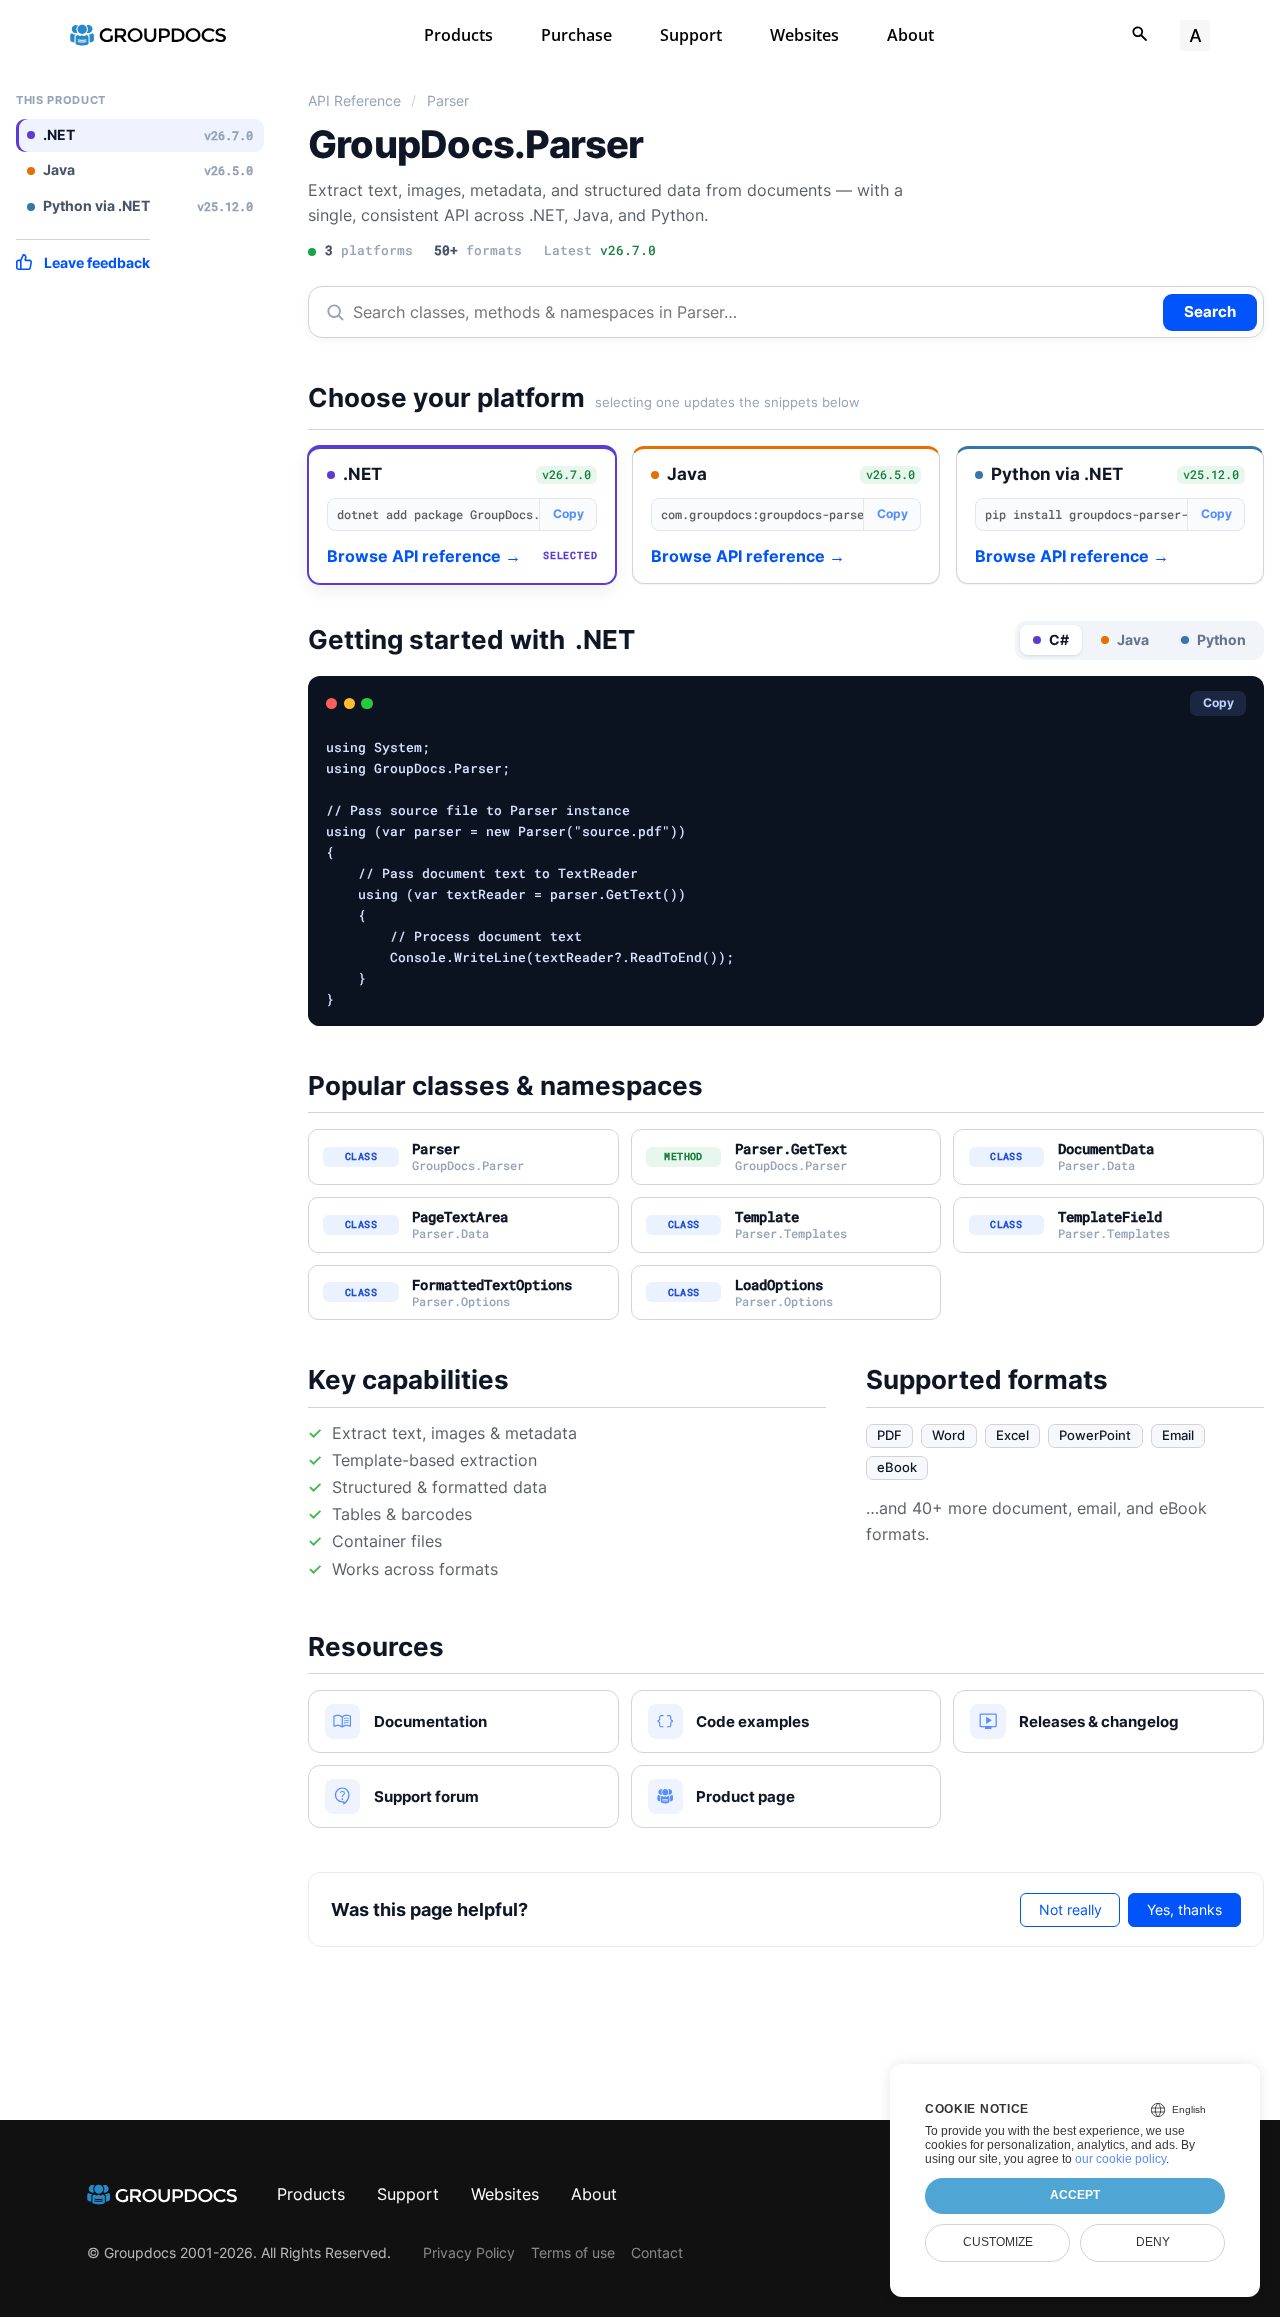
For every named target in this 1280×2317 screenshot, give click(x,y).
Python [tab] (1221, 640)
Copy (568, 513)
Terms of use (573, 2252)
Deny (1153, 2242)
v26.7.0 (566, 474)
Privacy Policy (469, 2252)
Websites (804, 35)
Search (1210, 311)
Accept (1075, 2195)
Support (691, 35)
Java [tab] (1133, 640)
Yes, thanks (1184, 1909)
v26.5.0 (890, 474)
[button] (462, 515)
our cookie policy (1120, 2159)
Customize (998, 2242)
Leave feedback (97, 263)
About (910, 35)
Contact (657, 2252)
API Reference (354, 101)
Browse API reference (424, 556)
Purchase (576, 35)
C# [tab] (1059, 640)
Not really (1070, 1909)
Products (458, 35)
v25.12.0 (1211, 474)
